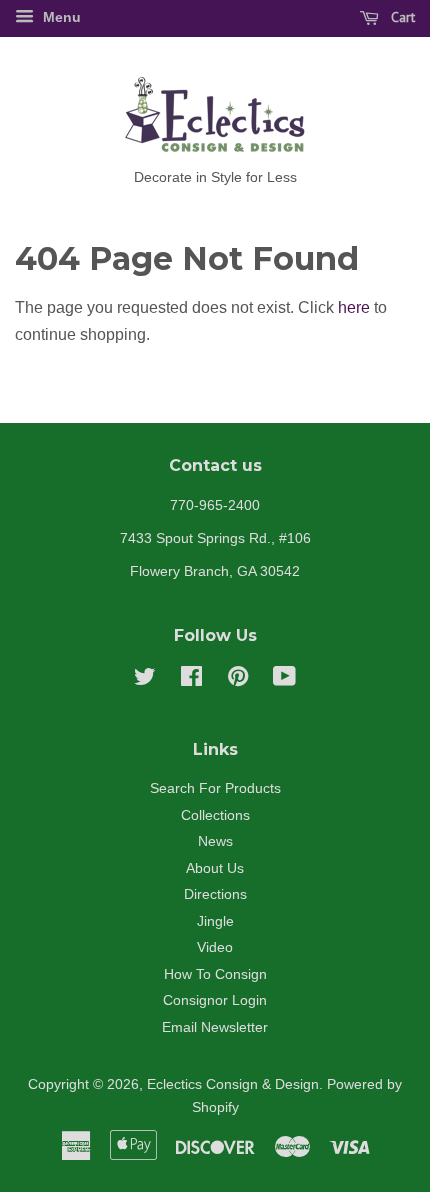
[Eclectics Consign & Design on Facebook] (191, 680)
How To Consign (215, 974)
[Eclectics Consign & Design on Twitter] (145, 680)
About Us (215, 868)
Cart (401, 17)
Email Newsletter (215, 1027)
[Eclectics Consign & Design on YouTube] (284, 680)
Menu (60, 17)
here (354, 307)
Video (215, 947)
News (215, 841)
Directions (215, 894)
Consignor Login (215, 1000)
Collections (215, 815)
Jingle (215, 921)
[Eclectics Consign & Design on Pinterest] (238, 680)
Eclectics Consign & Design (233, 1084)
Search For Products (215, 788)
